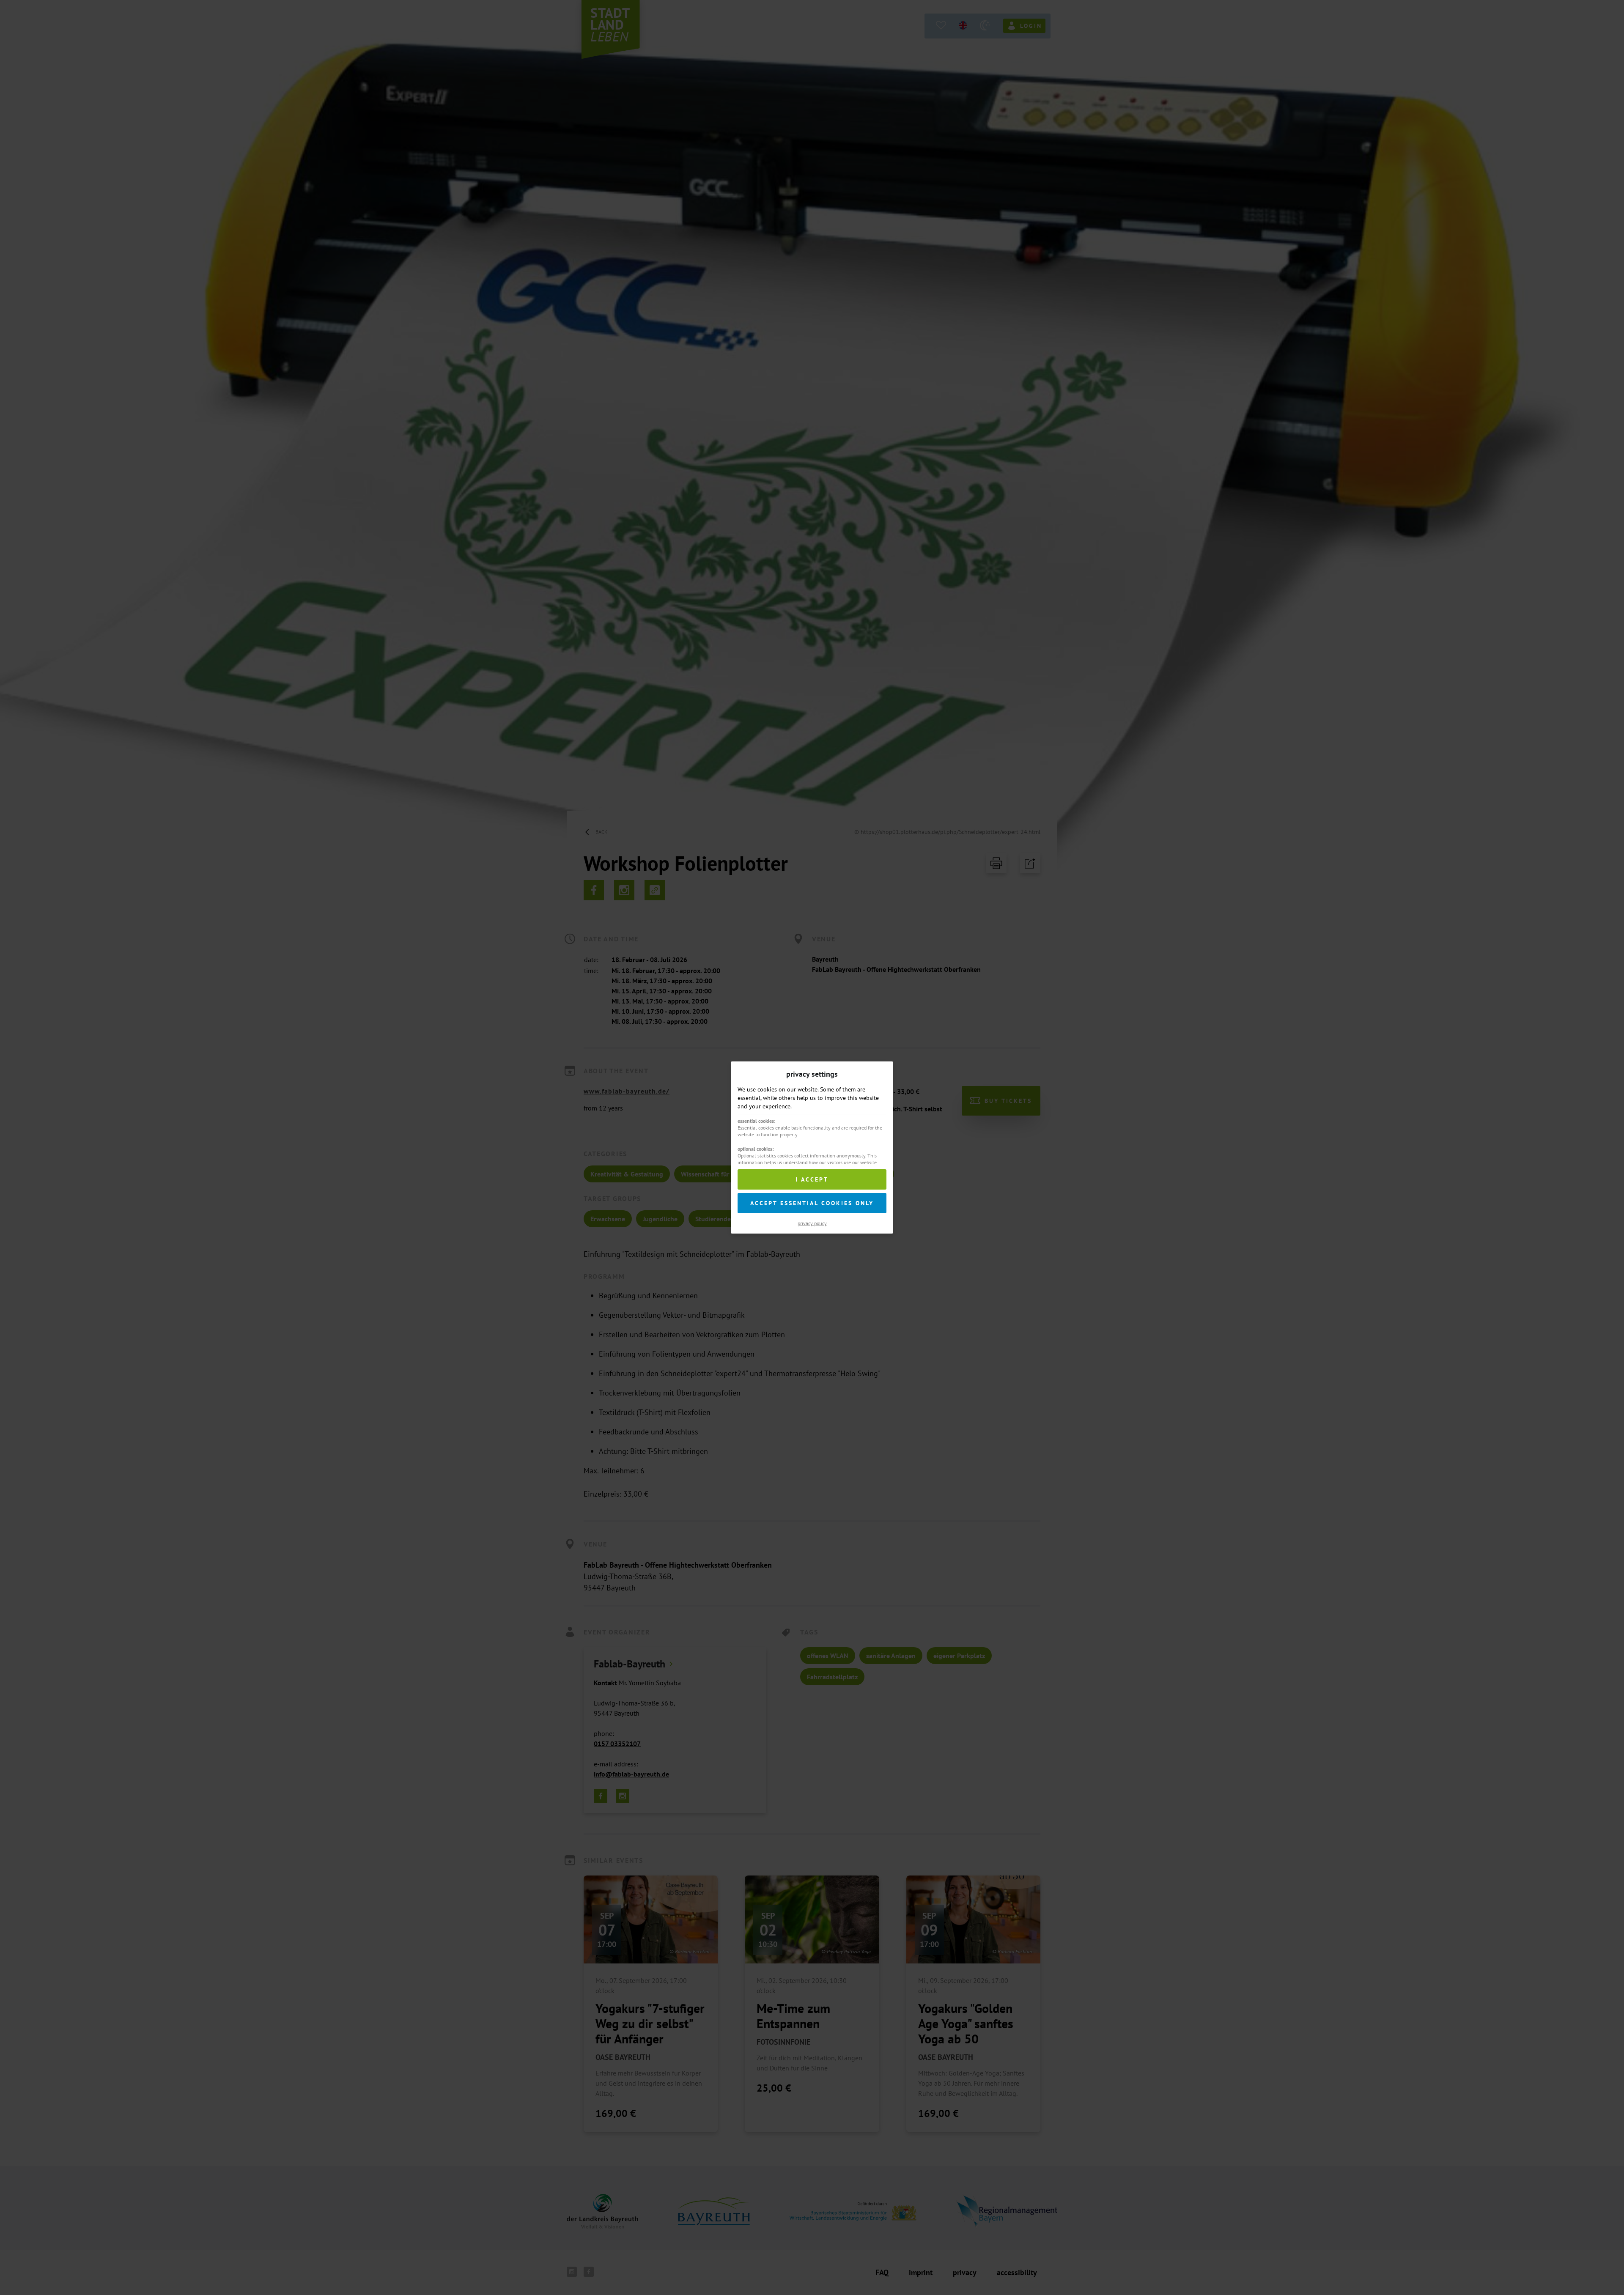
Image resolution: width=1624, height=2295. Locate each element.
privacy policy (812, 1223)
